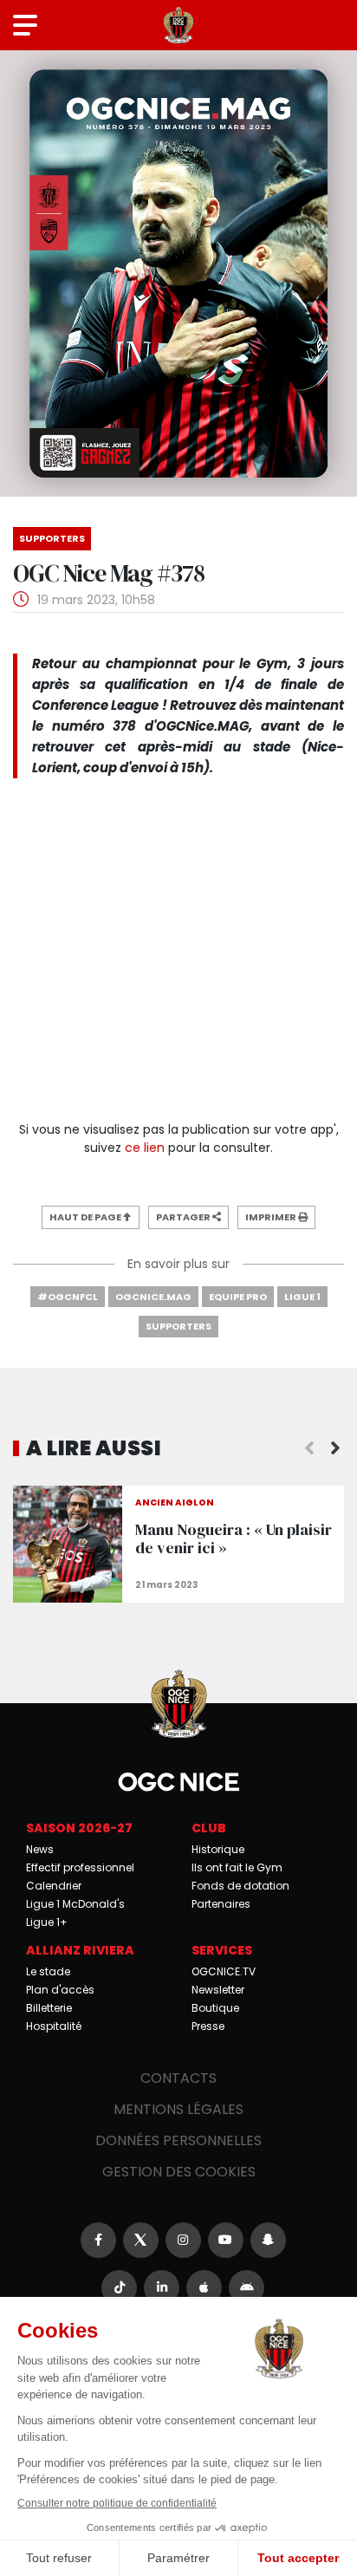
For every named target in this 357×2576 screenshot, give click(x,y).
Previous (309, 1448)
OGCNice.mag (153, 1297)
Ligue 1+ (47, 1922)
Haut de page (86, 1217)
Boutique (215, 2008)
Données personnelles (178, 2140)
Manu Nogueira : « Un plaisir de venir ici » (178, 1544)
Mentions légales (178, 2109)
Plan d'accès (60, 1990)
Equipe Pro (238, 1297)
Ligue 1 (302, 1297)
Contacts (178, 2078)
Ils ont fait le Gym (237, 1867)
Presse (208, 2026)
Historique (218, 1849)
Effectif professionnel (80, 1867)
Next (335, 1448)
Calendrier (54, 1886)
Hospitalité (54, 2026)
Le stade (48, 1971)
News (40, 1849)
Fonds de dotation (240, 1886)
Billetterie (49, 2008)
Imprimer (272, 1217)
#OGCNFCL (68, 1297)
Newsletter (218, 1990)
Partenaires (221, 1904)
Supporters (178, 1326)
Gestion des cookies (179, 2172)
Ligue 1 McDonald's (75, 1904)
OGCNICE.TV (224, 1971)
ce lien (145, 1148)
